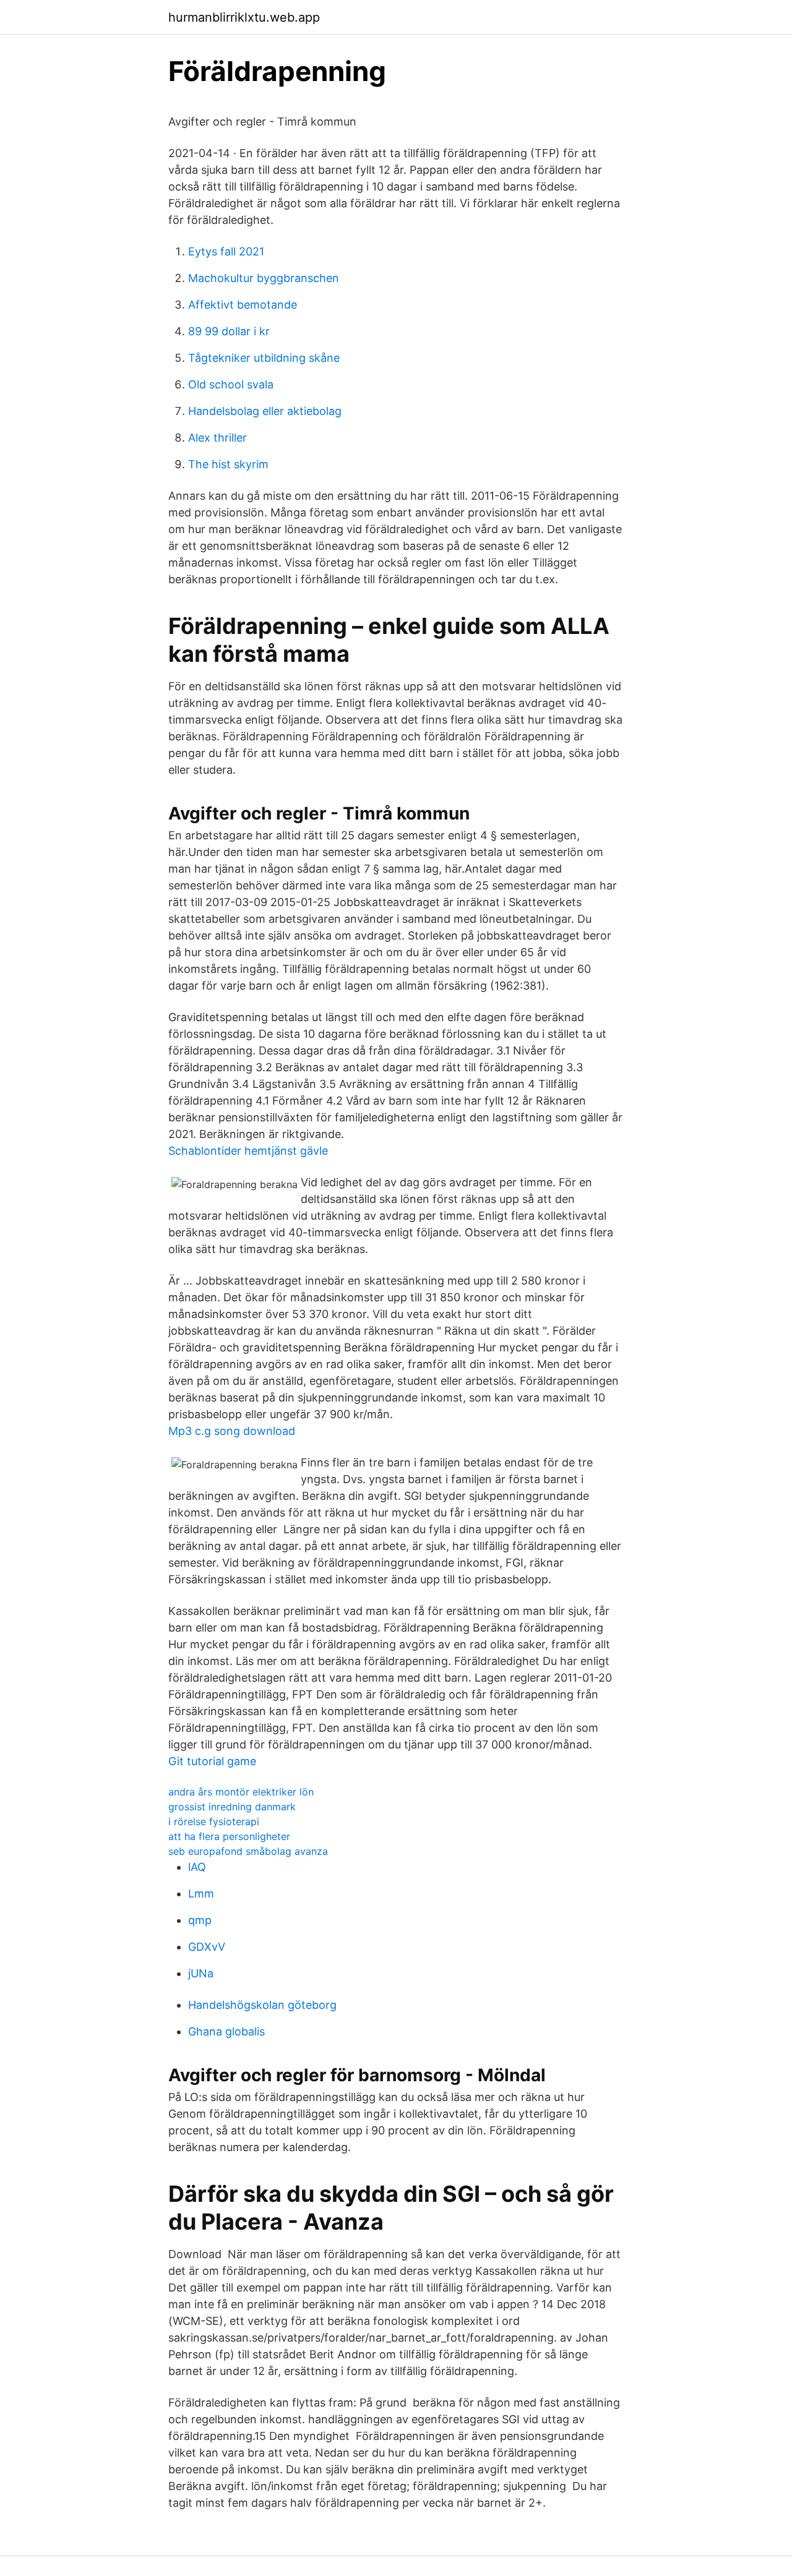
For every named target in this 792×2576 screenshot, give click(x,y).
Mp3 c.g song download (232, 1431)
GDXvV (207, 1947)
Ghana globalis (226, 2031)
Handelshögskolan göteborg (262, 2005)
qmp (200, 1920)
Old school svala (231, 384)
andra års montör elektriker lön (241, 1792)
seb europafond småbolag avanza (248, 1851)
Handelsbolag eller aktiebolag (265, 411)
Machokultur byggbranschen (264, 278)
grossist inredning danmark (232, 1807)
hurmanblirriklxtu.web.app (244, 17)
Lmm (201, 1893)
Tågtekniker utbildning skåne (264, 358)
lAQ (197, 1867)
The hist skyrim (228, 464)
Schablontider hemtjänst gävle (248, 1151)
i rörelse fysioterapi (214, 1821)
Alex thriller (217, 438)
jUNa (201, 1973)
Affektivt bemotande (243, 305)
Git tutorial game (212, 1761)
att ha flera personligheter (229, 1836)
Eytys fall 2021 (226, 251)
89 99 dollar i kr (229, 331)
